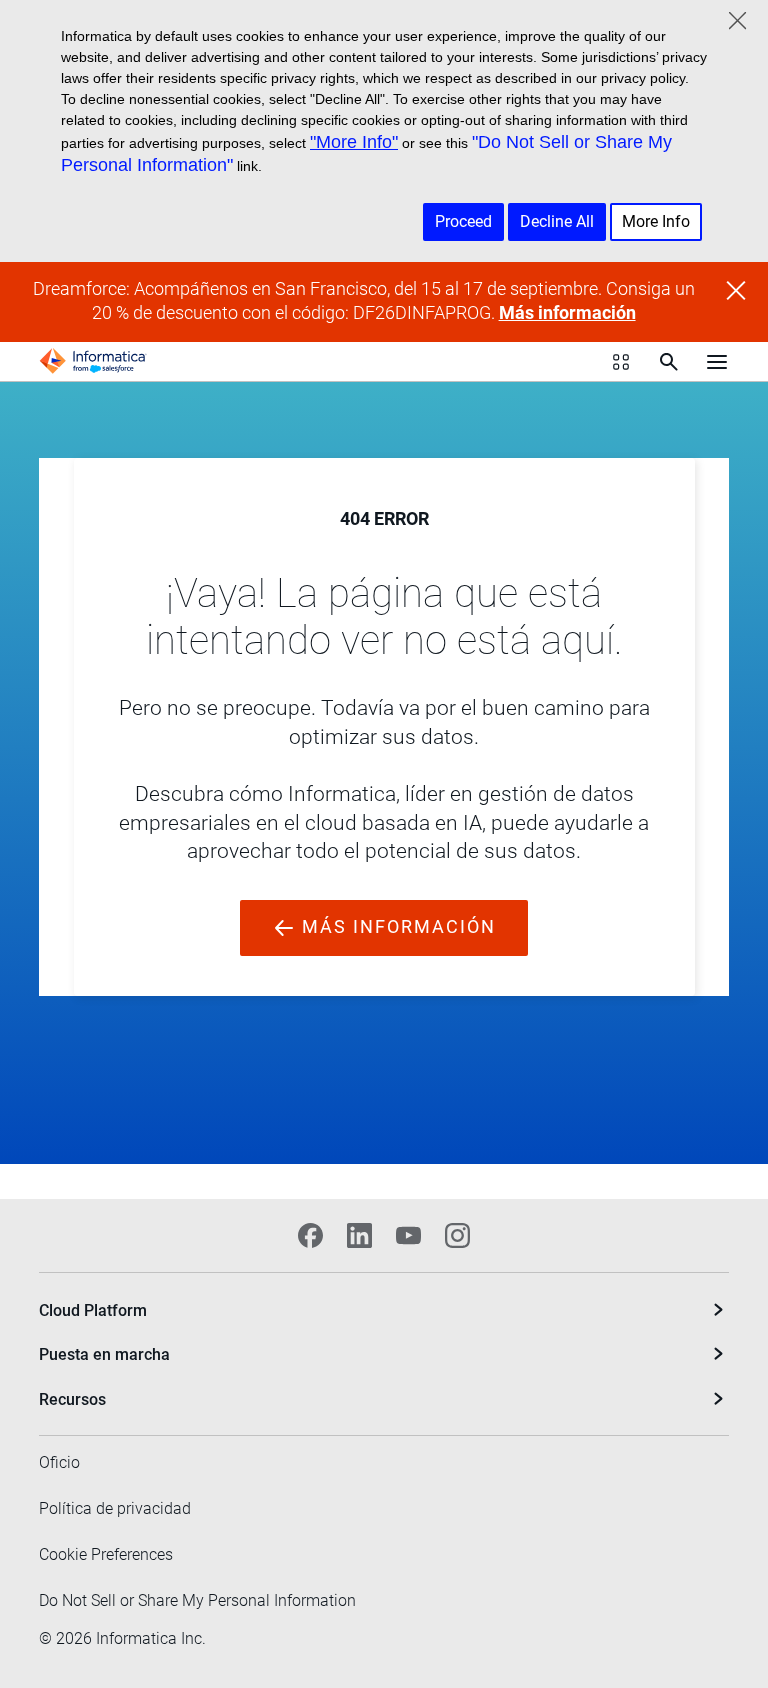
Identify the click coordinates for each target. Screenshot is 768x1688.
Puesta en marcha (104, 1354)
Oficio (59, 1462)
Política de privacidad (115, 1508)
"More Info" (354, 142)
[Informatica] (93, 361)
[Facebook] (310, 1235)
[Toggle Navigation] (717, 361)
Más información (567, 313)
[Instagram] (457, 1235)
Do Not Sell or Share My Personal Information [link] (197, 1600)
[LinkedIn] (359, 1235)
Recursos (72, 1399)
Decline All (557, 221)
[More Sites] (621, 362)
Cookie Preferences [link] (106, 1554)
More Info (656, 221)
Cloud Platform (93, 1310)
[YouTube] (408, 1235)
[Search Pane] (669, 362)
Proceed (463, 221)
